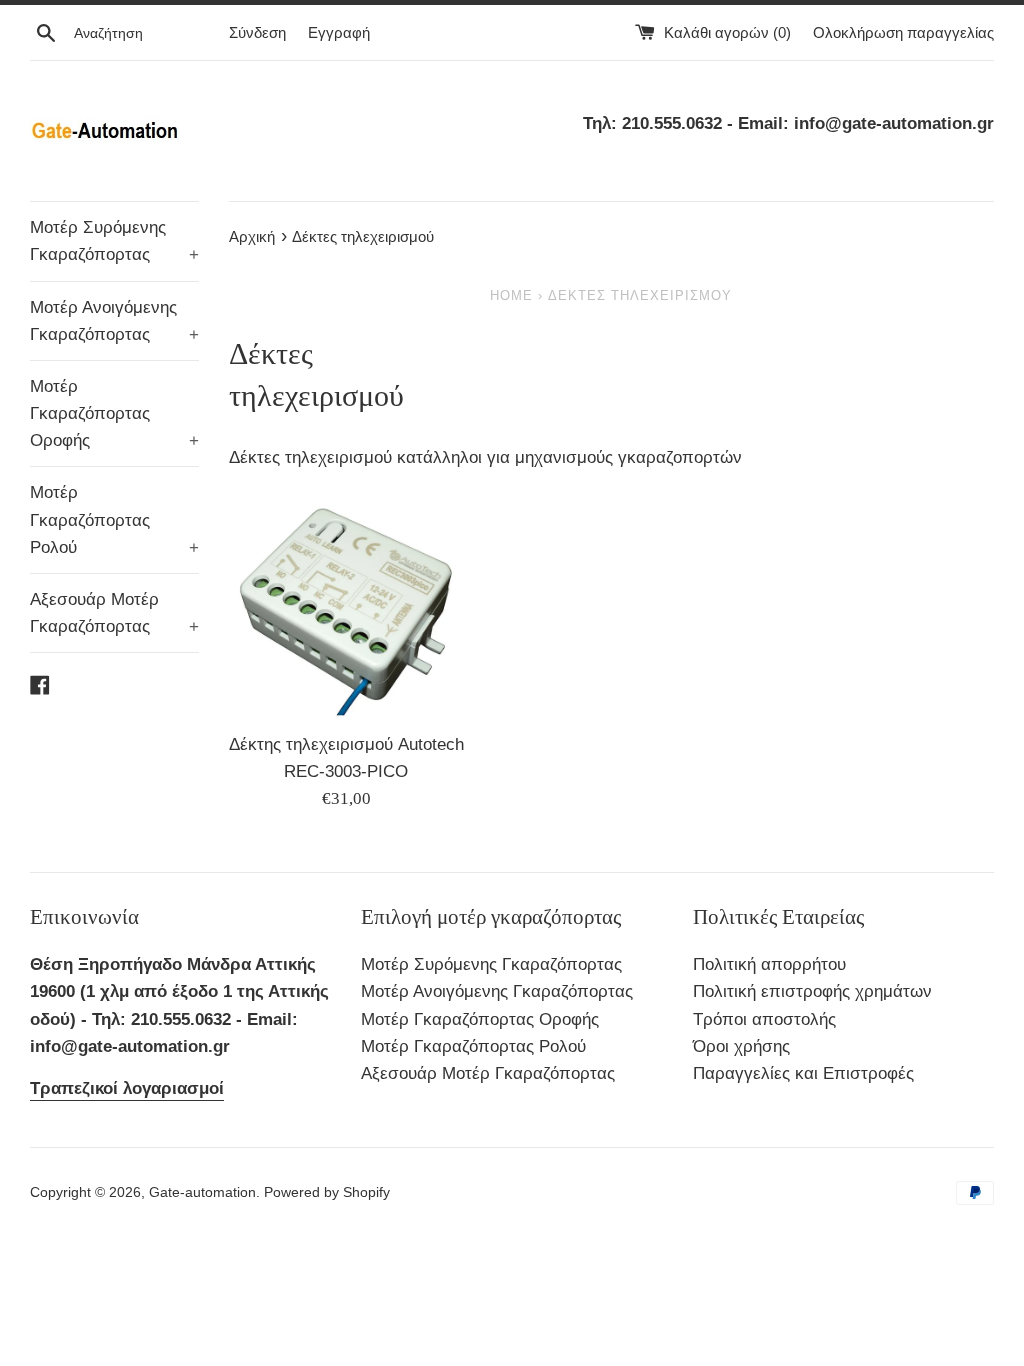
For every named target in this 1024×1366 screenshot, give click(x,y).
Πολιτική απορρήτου (769, 964)
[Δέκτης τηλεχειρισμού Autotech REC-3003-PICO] (346, 603)
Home (511, 295)
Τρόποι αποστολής (764, 1019)
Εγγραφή (339, 32)
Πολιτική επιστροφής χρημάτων (812, 991)
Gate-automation (202, 1192)
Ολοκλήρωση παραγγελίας (903, 32)
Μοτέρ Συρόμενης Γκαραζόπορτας (114, 241)
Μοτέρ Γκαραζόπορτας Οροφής (114, 413)
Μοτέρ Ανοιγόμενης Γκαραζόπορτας (114, 321)
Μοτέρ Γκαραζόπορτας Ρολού (114, 519)
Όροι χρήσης (741, 1046)
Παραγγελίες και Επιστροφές (803, 1073)
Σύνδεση (257, 32)
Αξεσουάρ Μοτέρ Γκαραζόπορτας (114, 613)
